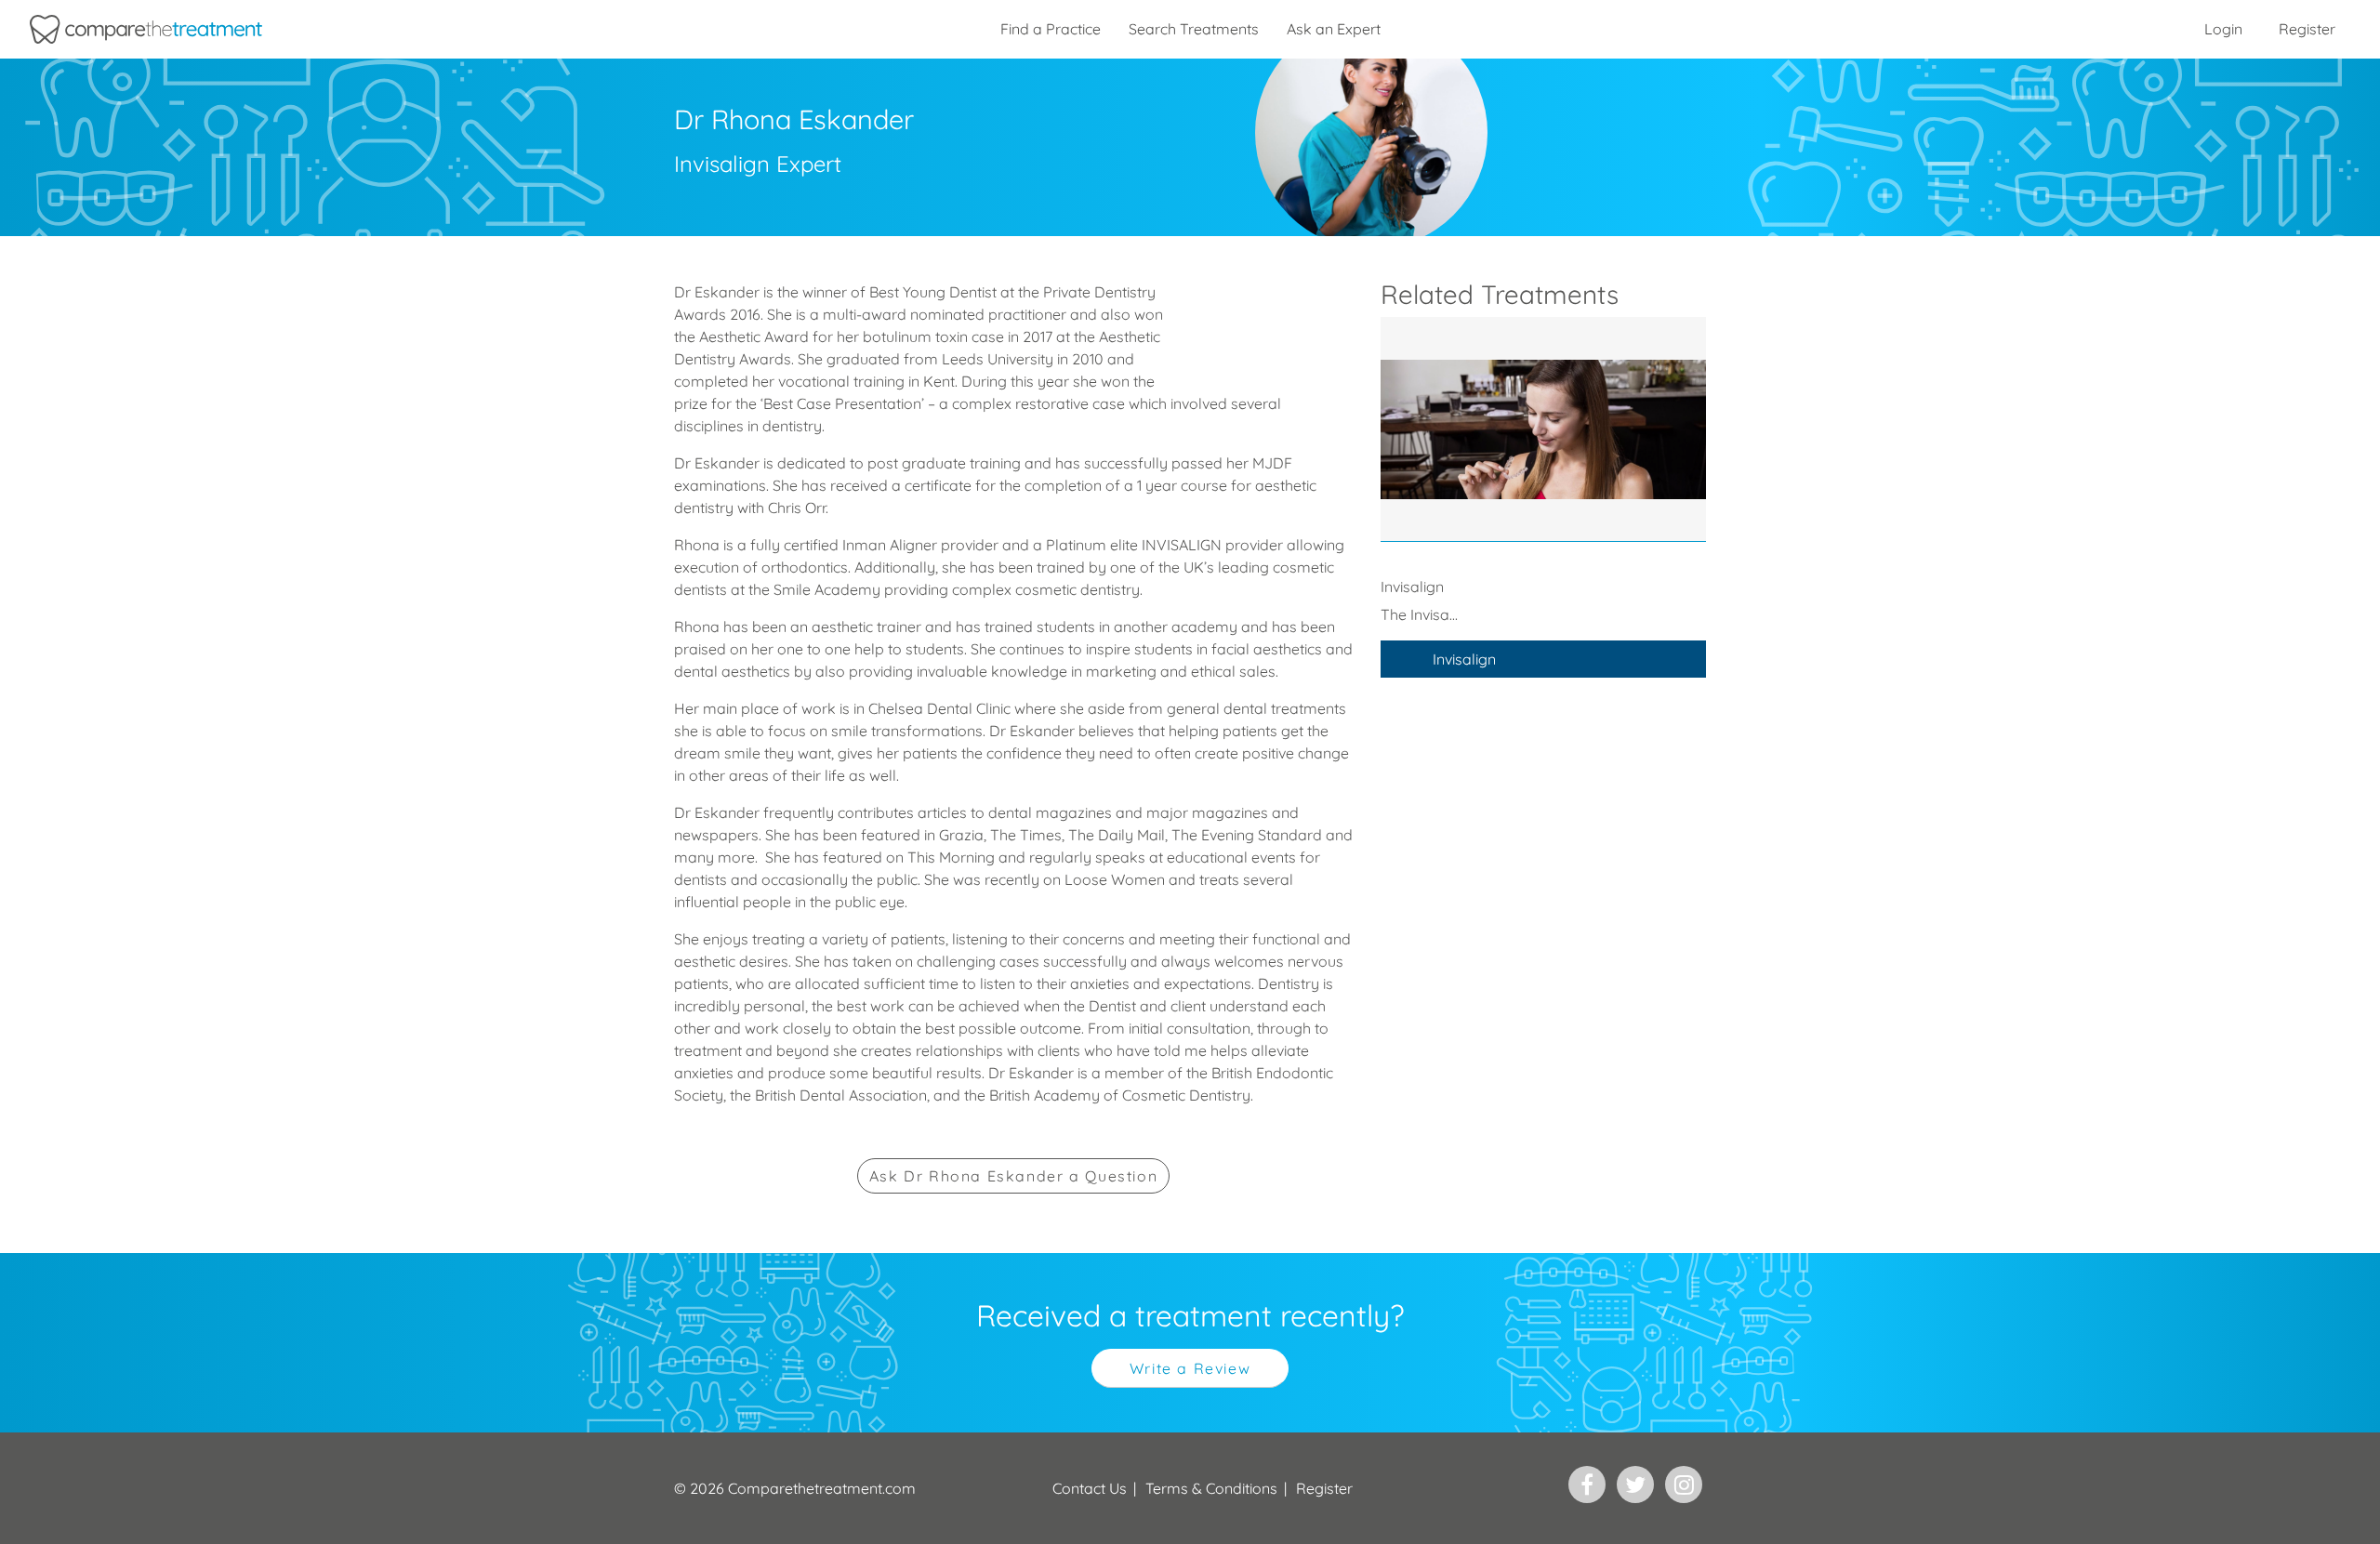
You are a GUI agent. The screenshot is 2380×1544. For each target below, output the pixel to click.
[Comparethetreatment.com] (146, 29)
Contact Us (1090, 1488)
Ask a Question (1013, 1176)
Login (2223, 29)
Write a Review (1190, 1368)
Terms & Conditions (1211, 1488)
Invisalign (1464, 659)
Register (2307, 29)
